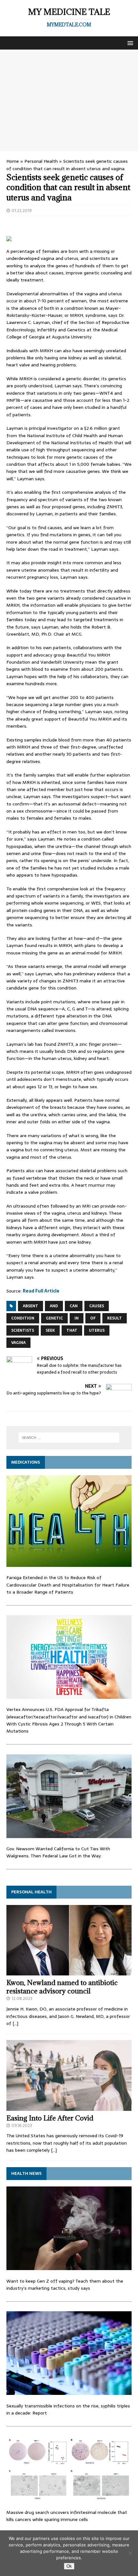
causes (97, 1306)
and (54, 1306)
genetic (54, 1318)
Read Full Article (41, 1291)
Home (13, 161)
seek (50, 1330)
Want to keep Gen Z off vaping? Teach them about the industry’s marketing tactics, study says (65, 2285)
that (72, 1330)
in (77, 1318)
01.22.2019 (22, 211)
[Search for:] (69, 1438)
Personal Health (41, 161)
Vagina (18, 1343)
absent (30, 1306)
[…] (15, 2023)
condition (23, 1318)
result (115, 1318)
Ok (69, 2566)
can (74, 1306)
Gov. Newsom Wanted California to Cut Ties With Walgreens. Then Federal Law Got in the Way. (58, 1852)
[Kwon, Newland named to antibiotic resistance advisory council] (69, 1972)
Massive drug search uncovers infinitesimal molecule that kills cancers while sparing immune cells (67, 2516)
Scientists (23, 1330)
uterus (97, 1330)
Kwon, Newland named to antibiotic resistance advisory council (62, 1987)
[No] (130, 2553)
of (93, 1318)
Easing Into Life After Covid (50, 2118)
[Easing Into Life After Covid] (69, 2107)
